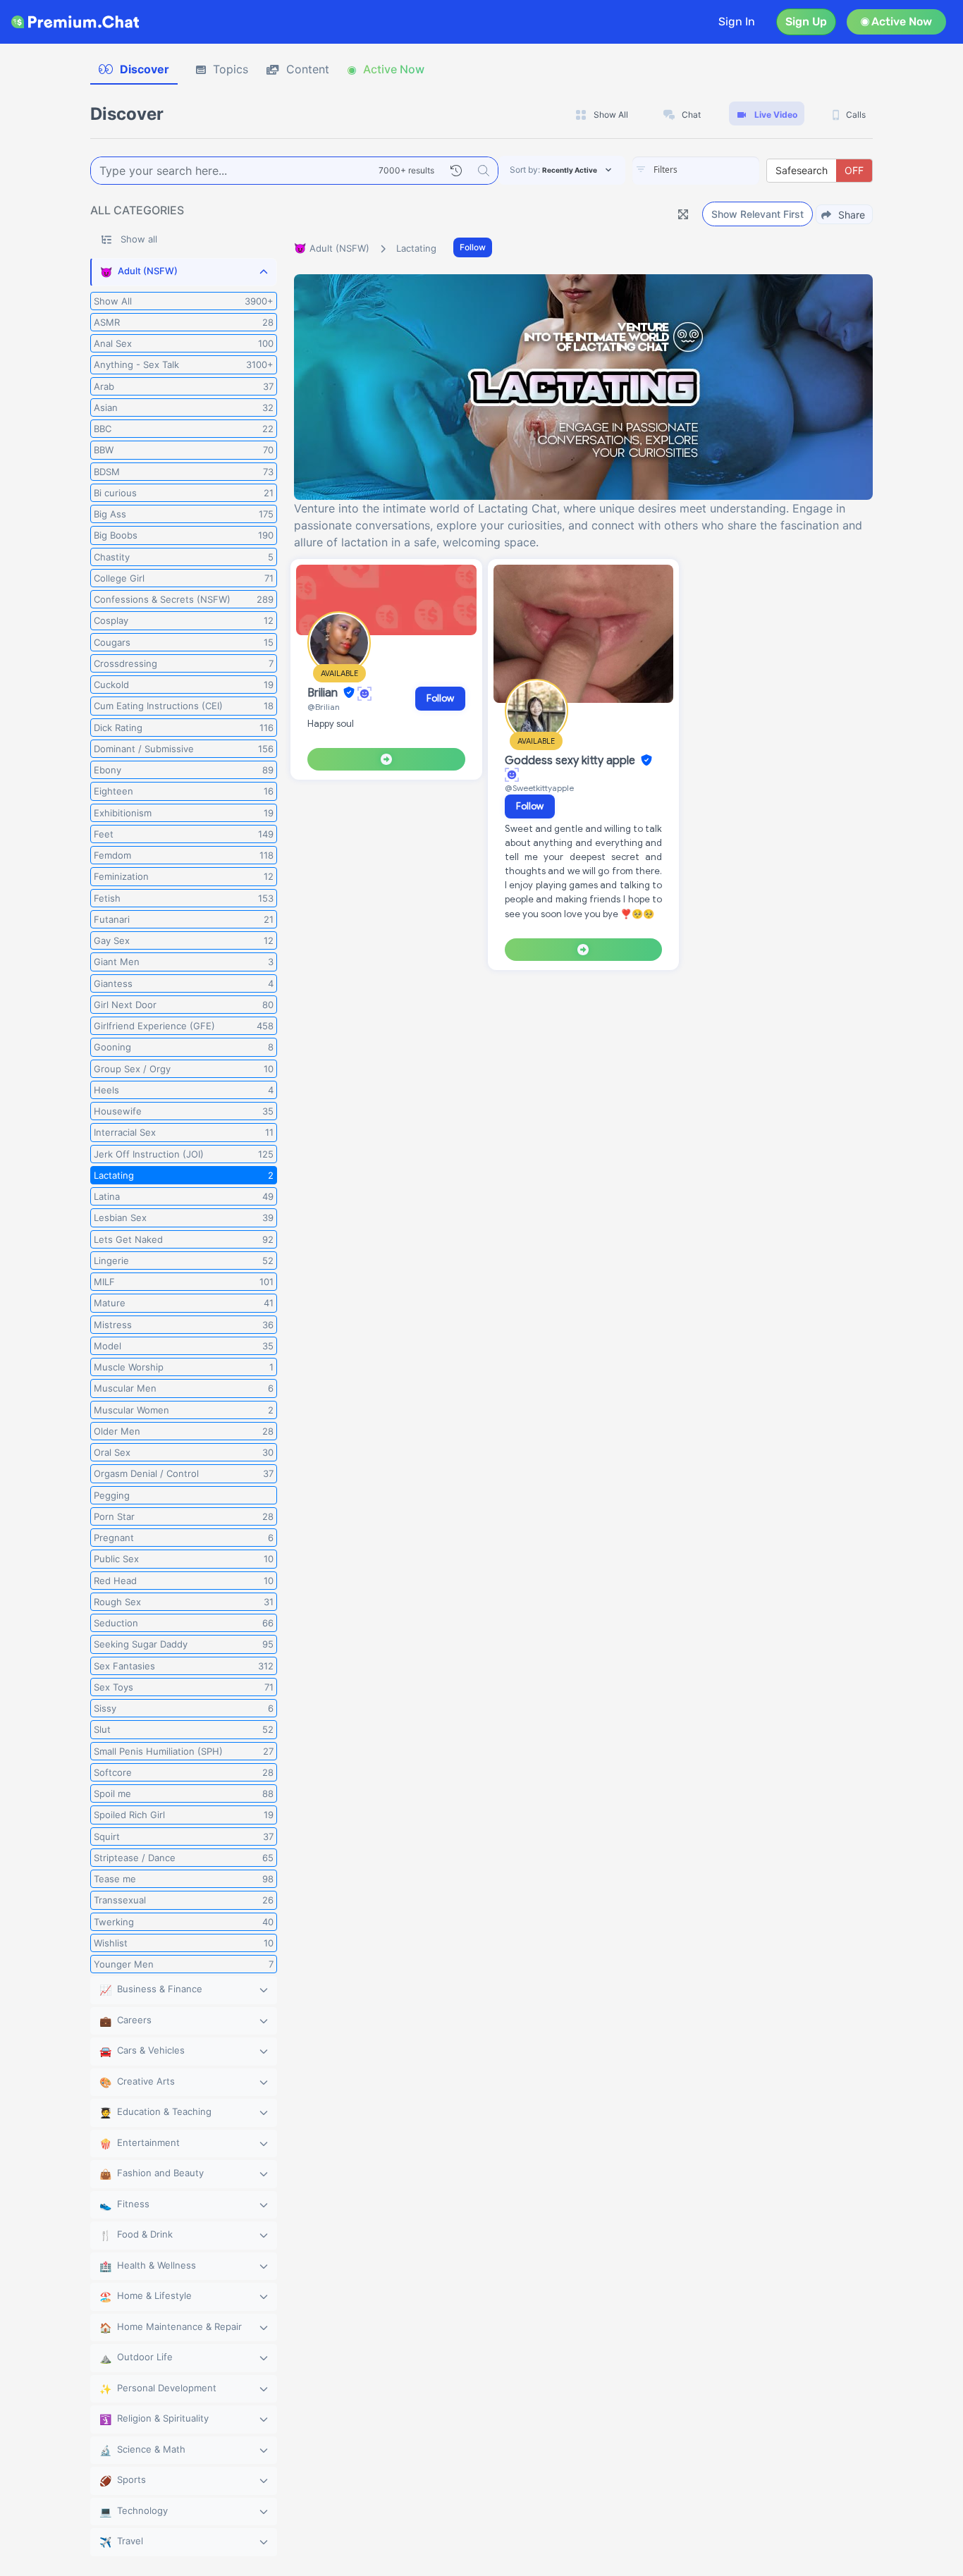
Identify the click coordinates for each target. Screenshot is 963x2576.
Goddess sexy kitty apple (571, 761)
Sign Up (806, 22)
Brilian (324, 693)
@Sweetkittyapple (539, 788)
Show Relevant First (757, 214)
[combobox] (696, 171)
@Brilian (324, 707)
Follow (473, 247)
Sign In (737, 22)
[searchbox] (717, 170)
